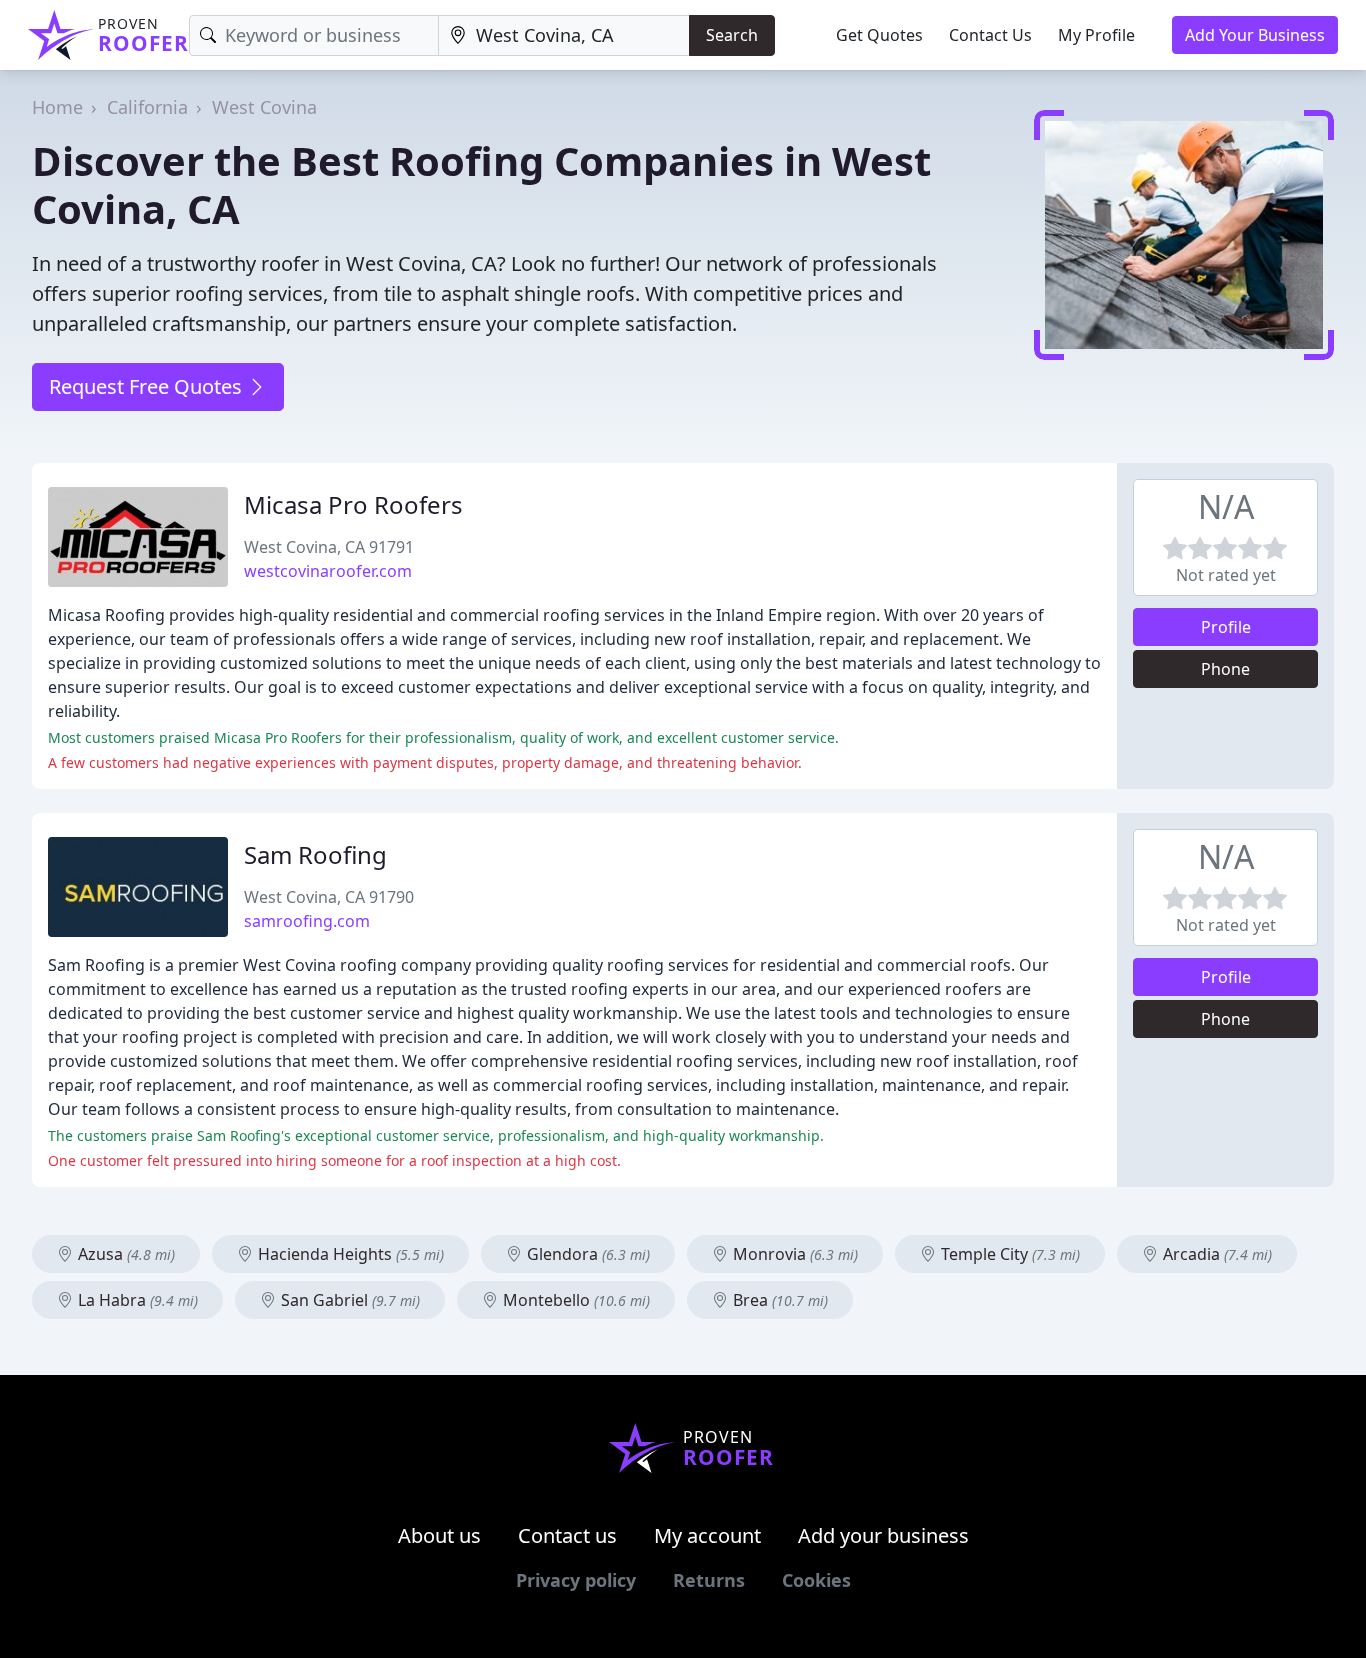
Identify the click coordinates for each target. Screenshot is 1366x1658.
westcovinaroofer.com (328, 571)
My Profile (1096, 35)
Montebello (574, 1300)
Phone (1225, 669)
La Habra (136, 1300)
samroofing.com (307, 921)
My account (707, 1535)
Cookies (816, 1580)
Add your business (883, 1535)
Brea (778, 1300)
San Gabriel (348, 1300)
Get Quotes (879, 35)
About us (439, 1535)
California (147, 107)
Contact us (567, 1535)
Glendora (586, 1254)
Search (732, 35)
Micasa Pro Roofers (353, 504)
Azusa (124, 1254)
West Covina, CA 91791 (329, 547)
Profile (1226, 627)
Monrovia (793, 1254)
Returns (709, 1580)
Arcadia (1215, 1254)
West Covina (264, 107)
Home (57, 107)
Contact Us (990, 35)
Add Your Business (1255, 35)
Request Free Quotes (148, 386)
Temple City (1008, 1254)
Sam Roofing (315, 854)
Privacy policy (576, 1580)
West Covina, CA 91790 (329, 897)
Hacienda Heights (349, 1254)
